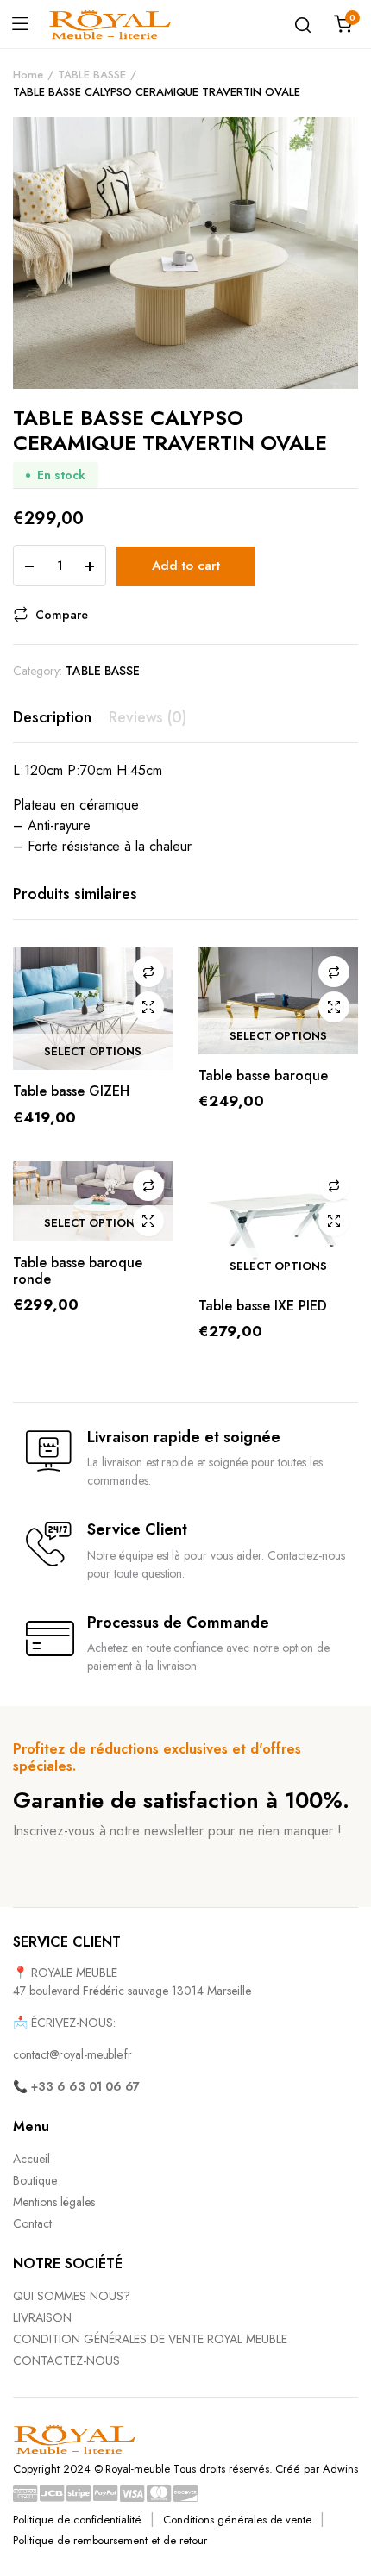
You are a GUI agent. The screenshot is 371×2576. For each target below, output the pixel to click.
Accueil (31, 2159)
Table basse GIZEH (71, 1091)
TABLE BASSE (92, 75)
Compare (62, 615)
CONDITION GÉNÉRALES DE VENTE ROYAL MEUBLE (150, 2339)
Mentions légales (54, 2202)
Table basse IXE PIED (263, 1306)
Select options (93, 1052)
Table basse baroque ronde (78, 1271)
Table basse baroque (263, 1075)
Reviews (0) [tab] (148, 717)
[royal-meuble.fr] (110, 24)
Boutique (35, 2180)
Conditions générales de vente (237, 2520)
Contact (32, 2223)
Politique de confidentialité (77, 2520)
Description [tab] (52, 717)
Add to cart (186, 566)
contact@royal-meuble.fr (72, 2054)
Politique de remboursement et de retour (110, 2540)
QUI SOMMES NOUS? (72, 2296)
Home (28, 75)
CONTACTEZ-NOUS (66, 2360)
